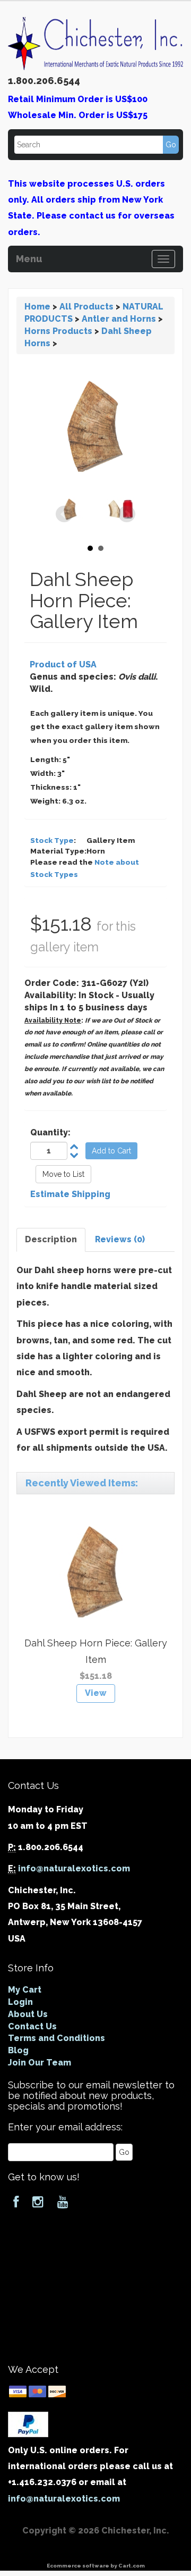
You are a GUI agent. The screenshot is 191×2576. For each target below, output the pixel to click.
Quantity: (50, 1132)
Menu (29, 257)
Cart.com (132, 2566)
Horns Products (58, 331)
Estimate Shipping (70, 1194)
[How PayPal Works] (28, 2424)
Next (127, 514)
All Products (86, 307)
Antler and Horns (119, 319)
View (96, 1693)
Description (51, 1239)
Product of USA (63, 664)
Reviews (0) (120, 1239)
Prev (64, 514)
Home (37, 307)
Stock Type (52, 840)
